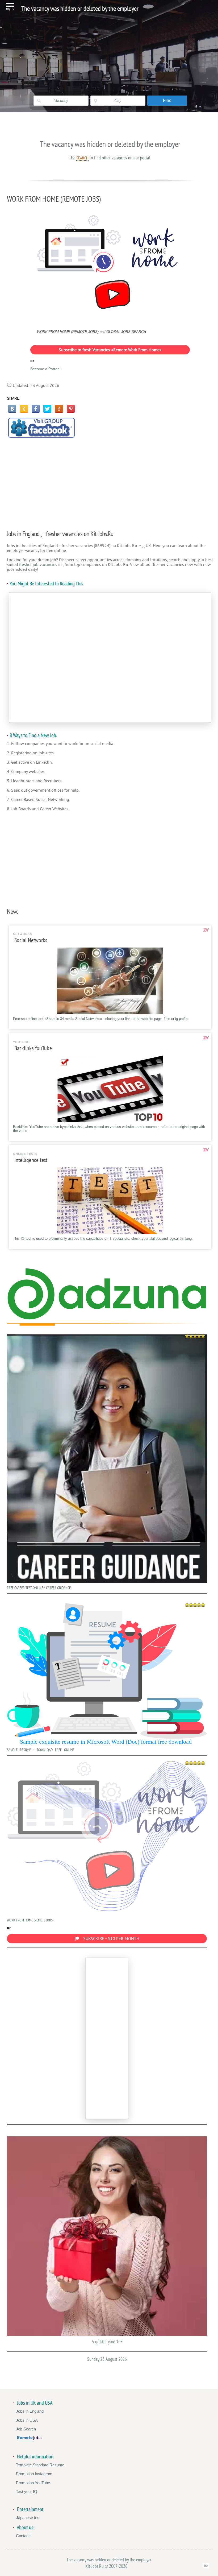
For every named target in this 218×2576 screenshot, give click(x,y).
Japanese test (28, 2518)
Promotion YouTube (33, 2483)
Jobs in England (30, 2411)
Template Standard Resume (40, 2465)
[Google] (59, 409)
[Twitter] (47, 409)
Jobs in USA (27, 2420)
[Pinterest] (71, 409)
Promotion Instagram (34, 2474)
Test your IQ (27, 2492)
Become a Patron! (45, 369)
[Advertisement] (110, 481)
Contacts (24, 2536)
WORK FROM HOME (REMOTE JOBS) (30, 1920)
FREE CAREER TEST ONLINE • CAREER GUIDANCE (39, 1588)
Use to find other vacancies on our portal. (110, 158)
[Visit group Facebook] (41, 428)
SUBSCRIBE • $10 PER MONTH (111, 1939)
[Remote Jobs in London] (29, 2439)
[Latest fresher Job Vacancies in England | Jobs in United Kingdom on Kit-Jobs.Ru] (107, 1318)
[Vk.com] (12, 409)
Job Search (26, 2429)
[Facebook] (36, 409)
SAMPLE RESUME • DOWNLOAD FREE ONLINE (41, 1750)
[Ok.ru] (24, 409)
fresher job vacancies (38, 565)
